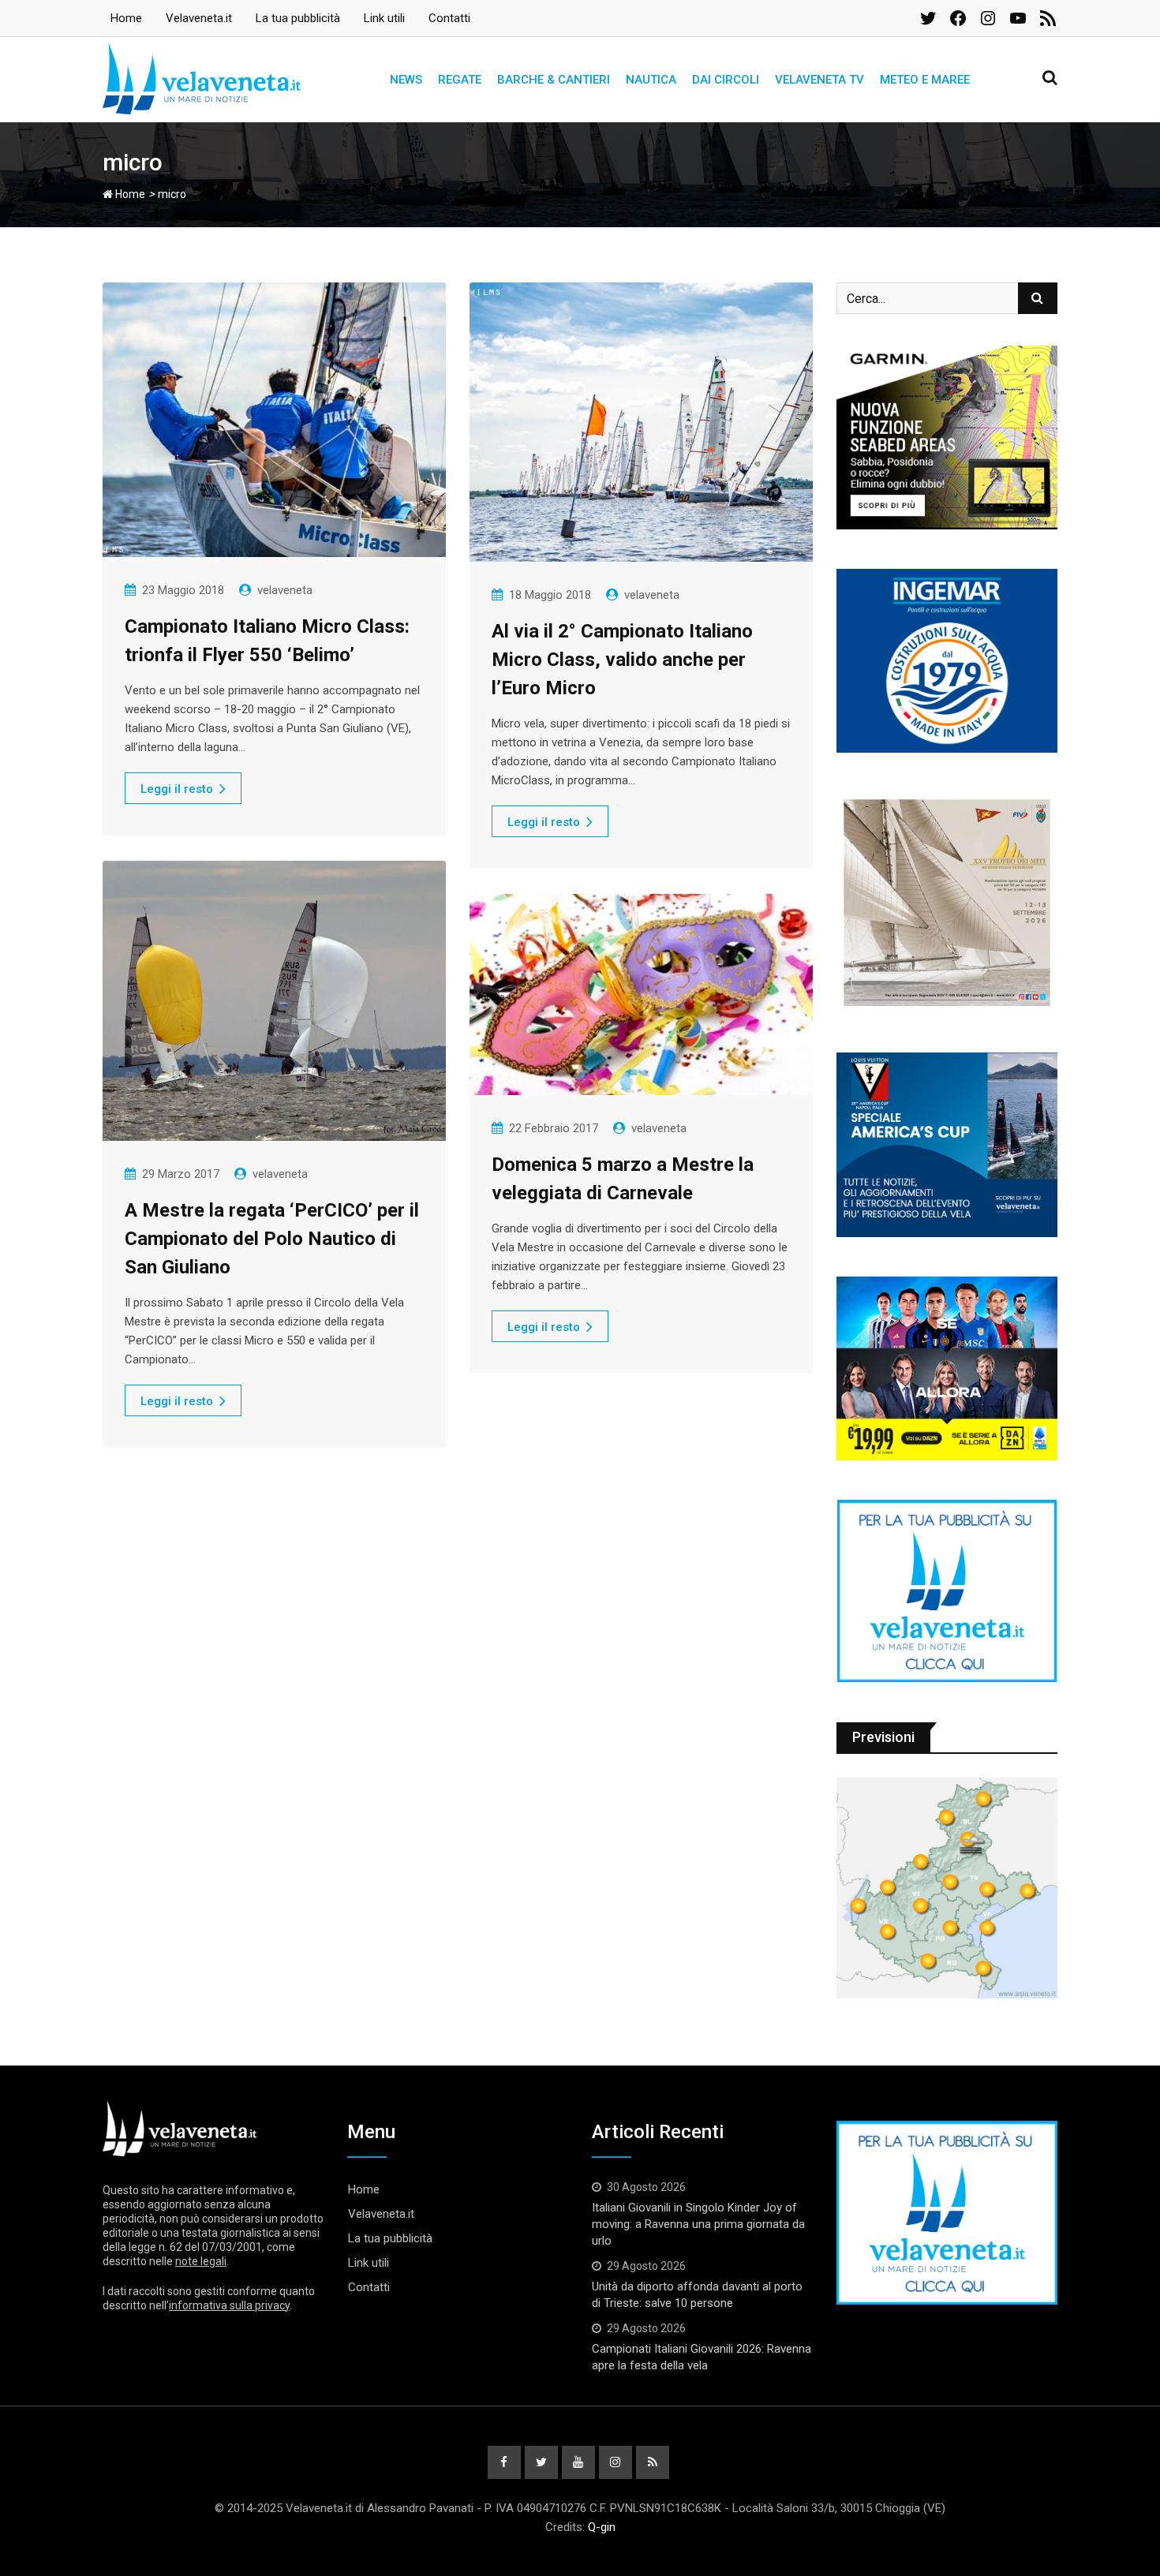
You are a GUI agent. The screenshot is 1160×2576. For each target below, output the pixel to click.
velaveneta (285, 590)
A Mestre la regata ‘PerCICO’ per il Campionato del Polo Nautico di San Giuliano (272, 1239)
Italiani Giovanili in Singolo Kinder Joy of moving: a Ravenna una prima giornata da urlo (698, 2224)
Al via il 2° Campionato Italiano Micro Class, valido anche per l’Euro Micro (622, 660)
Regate (460, 80)
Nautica (651, 80)
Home (126, 18)
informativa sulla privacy (229, 2305)
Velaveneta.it (199, 18)
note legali (201, 2261)
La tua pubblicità (298, 18)
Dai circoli (726, 80)
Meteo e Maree (925, 80)
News (406, 80)
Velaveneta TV (819, 80)
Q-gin (602, 2527)
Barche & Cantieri (554, 80)
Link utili (384, 18)
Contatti (449, 18)
